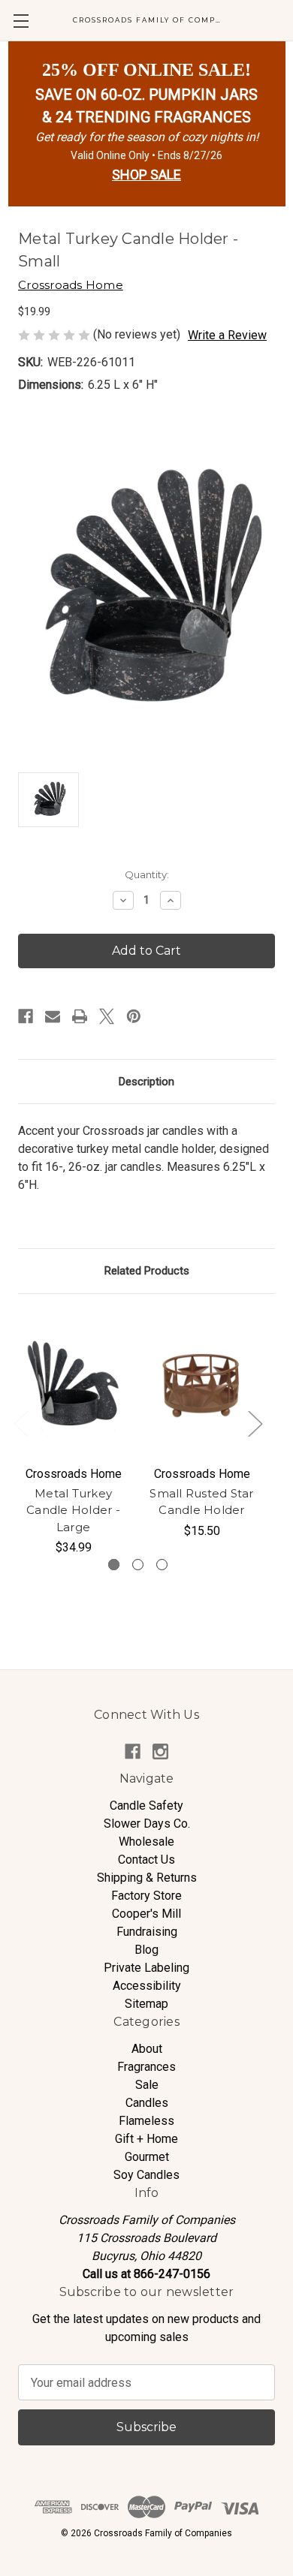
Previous (20, 1423)
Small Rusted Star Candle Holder (201, 1502)
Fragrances (146, 2067)
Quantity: (147, 874)
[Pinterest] (134, 1016)
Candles (147, 2103)
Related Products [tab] (147, 1271)
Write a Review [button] (227, 335)
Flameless (146, 2121)
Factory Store (146, 1896)
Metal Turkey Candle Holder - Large (73, 1510)
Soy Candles (146, 2175)
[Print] (80, 1016)
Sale (147, 2085)
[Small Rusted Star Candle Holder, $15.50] (202, 1384)
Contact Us (146, 1860)
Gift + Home (146, 2139)
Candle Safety (146, 1806)
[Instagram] (160, 1751)
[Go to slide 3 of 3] (162, 1565)
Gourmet (147, 2157)
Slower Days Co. (147, 1824)
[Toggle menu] (21, 21)
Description (146, 1082)
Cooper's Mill (146, 1914)
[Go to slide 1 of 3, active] (114, 1565)
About (147, 2049)
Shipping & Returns (147, 1878)
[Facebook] (26, 1016)
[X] (107, 1016)
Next (255, 1423)
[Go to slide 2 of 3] (138, 1565)
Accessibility (147, 1986)
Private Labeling (146, 1968)
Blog (146, 1950)
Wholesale (146, 1842)
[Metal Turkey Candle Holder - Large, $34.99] (73, 1384)
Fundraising (147, 1932)
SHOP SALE (146, 175)
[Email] (53, 1016)
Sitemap (146, 2004)
